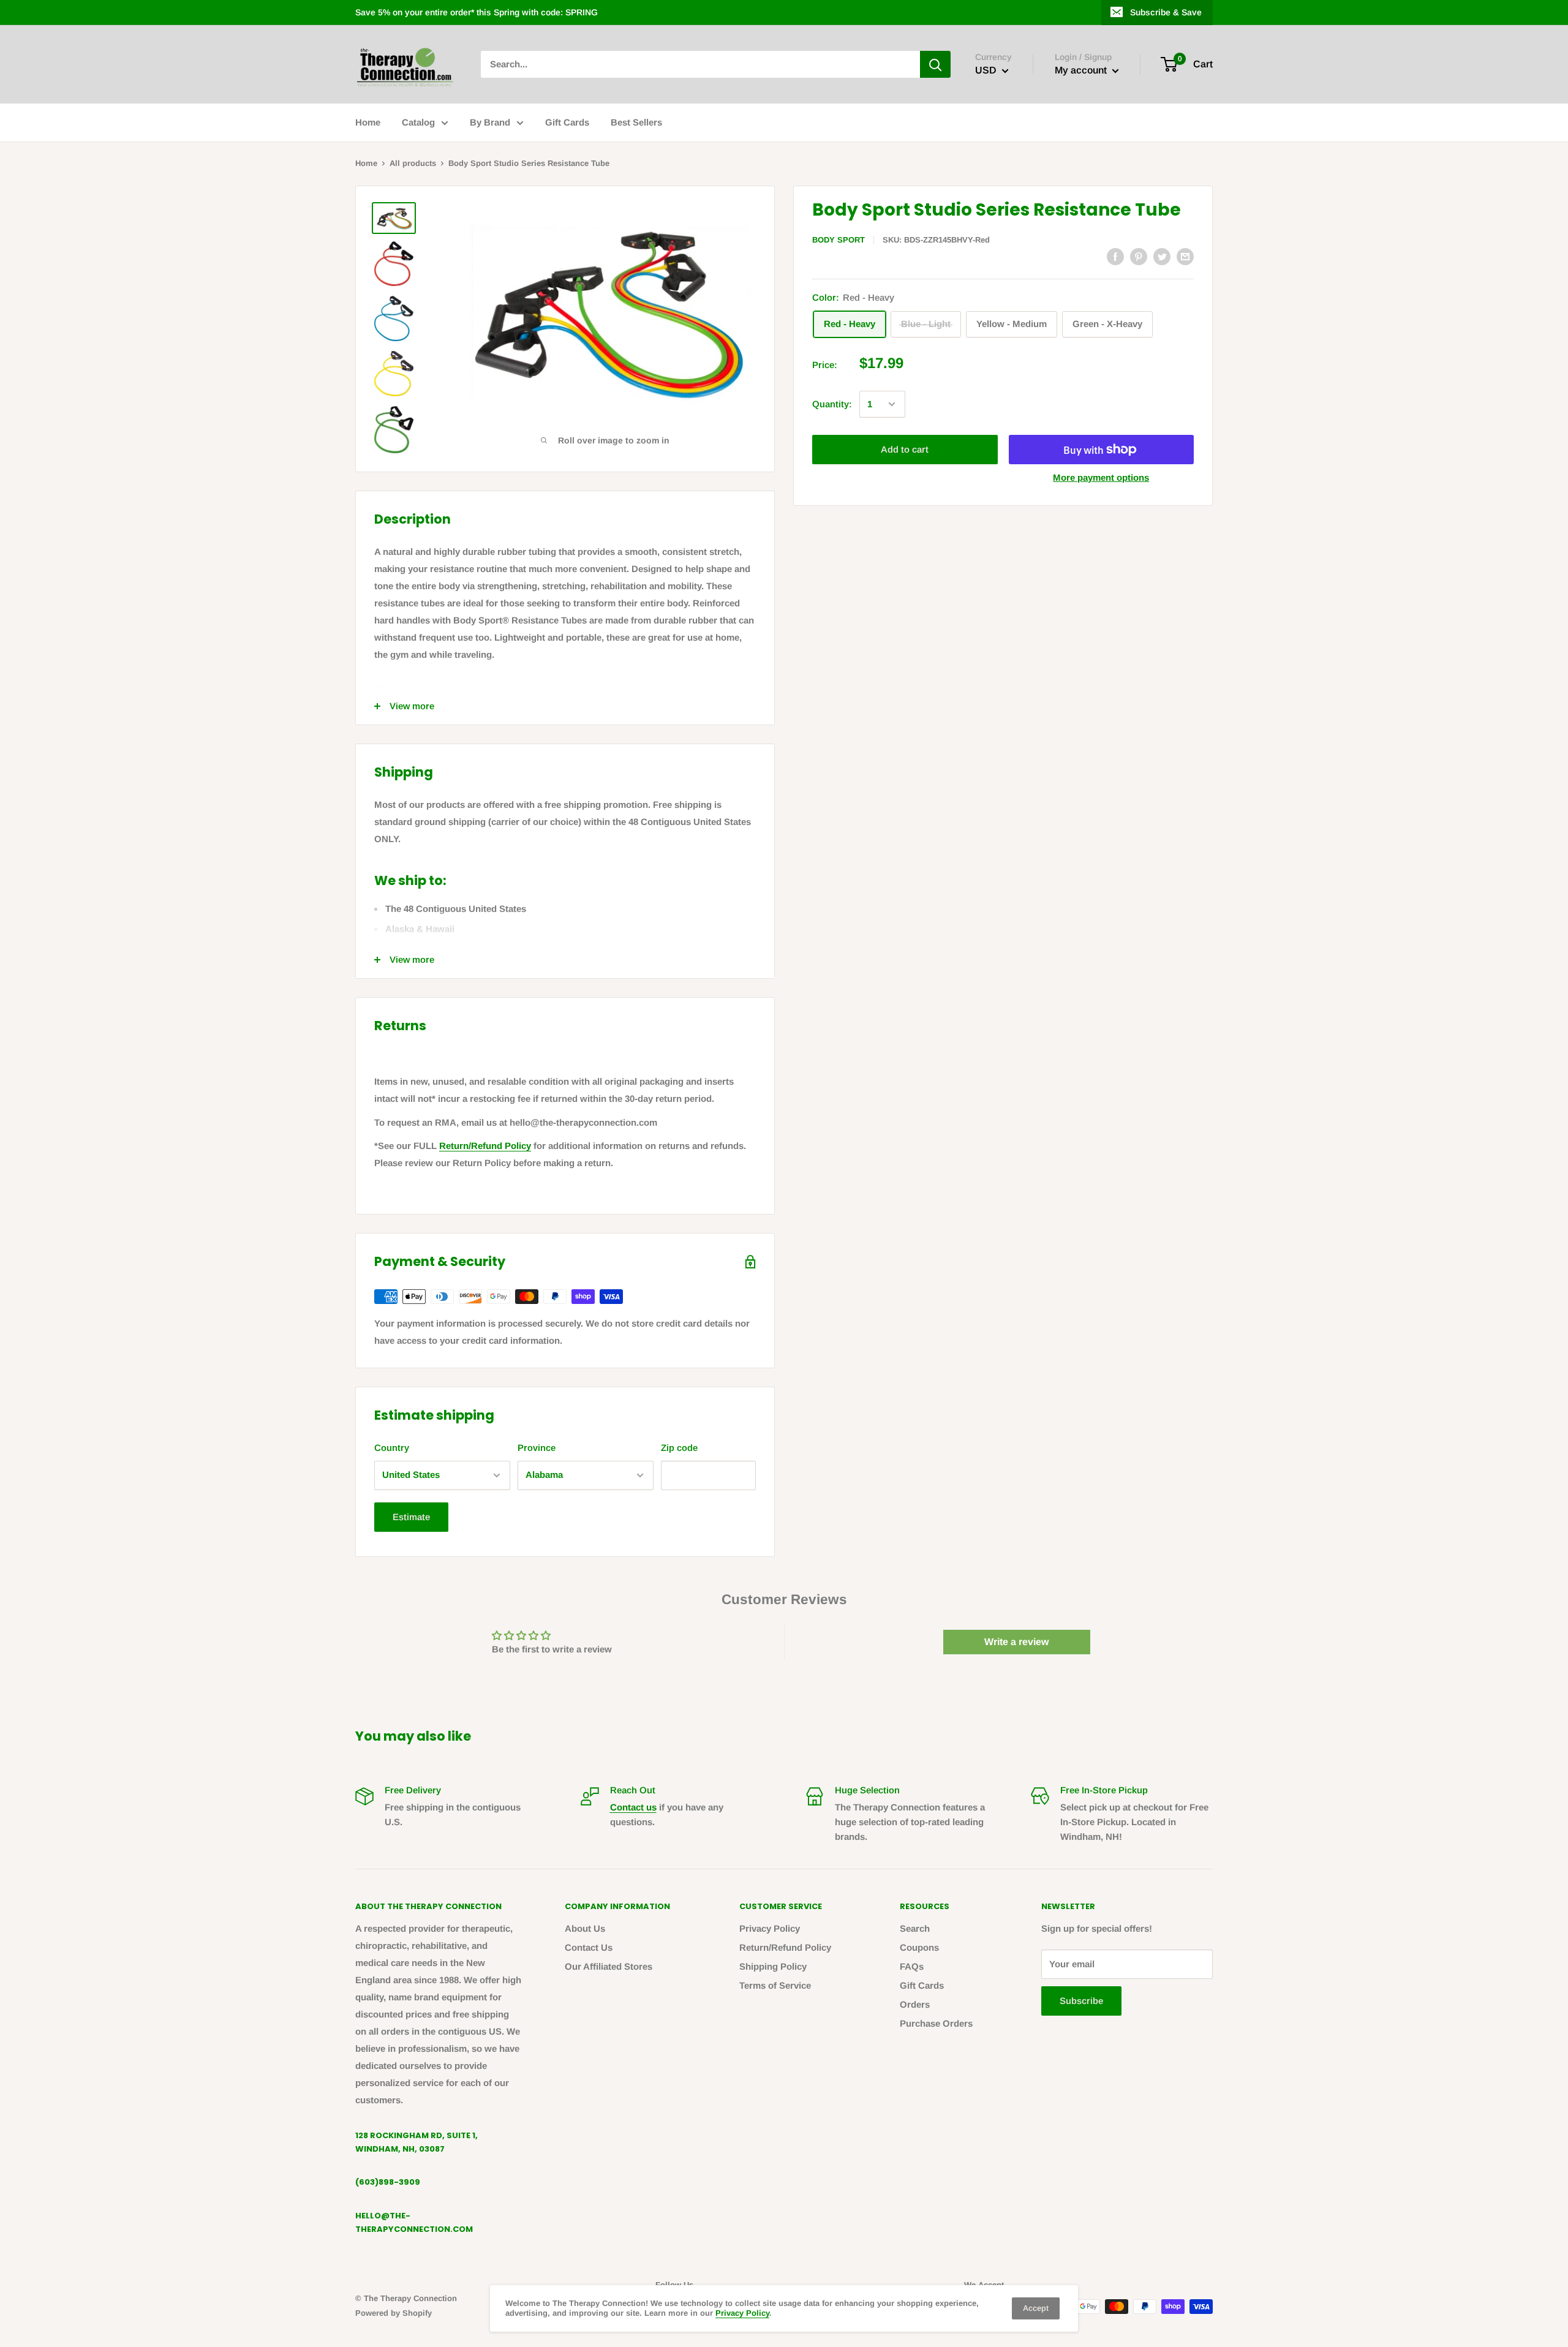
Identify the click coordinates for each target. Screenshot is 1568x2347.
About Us (585, 1928)
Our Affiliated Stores (609, 1966)
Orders (915, 2004)
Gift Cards (567, 122)
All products (413, 163)
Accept (1036, 2308)
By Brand (490, 122)
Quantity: (832, 404)
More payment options (1101, 477)
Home (368, 122)
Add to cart (905, 449)
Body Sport (839, 240)
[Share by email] (1185, 256)
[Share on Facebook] (1115, 256)
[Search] (935, 64)
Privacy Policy (770, 1928)
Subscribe (1081, 2001)
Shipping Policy (773, 1966)
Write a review (1016, 1642)
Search (915, 1928)
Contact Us (589, 1947)
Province (537, 1448)
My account (1082, 70)
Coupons (919, 1947)
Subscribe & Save (1166, 12)
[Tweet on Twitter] (1162, 256)
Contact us (633, 1807)
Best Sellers (636, 122)
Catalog (418, 122)
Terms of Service (775, 1985)
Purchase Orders (936, 2023)
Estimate (411, 1517)
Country (392, 1448)
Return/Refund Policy (485, 1146)
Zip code (679, 1448)
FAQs (912, 1966)
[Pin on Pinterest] (1139, 256)
